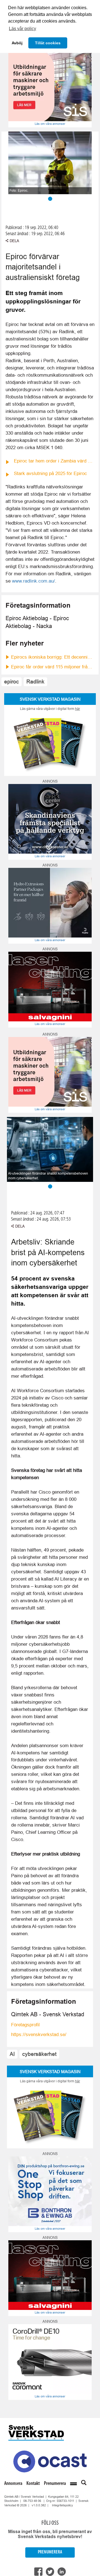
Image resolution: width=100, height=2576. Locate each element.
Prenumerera (55, 2484)
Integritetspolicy (62, 2505)
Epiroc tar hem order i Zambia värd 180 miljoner (54, 461)
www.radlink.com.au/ (33, 581)
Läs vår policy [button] (22, 29)
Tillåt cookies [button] (48, 43)
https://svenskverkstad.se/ (39, 2035)
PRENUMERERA (50, 2552)
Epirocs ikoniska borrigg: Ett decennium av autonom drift (53, 657)
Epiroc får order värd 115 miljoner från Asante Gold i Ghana (53, 667)
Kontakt (33, 2484)
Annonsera (13, 2484)
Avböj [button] (17, 43)
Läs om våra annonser (50, 124)
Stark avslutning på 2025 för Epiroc (50, 473)
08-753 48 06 (32, 2501)
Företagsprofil (25, 2025)
